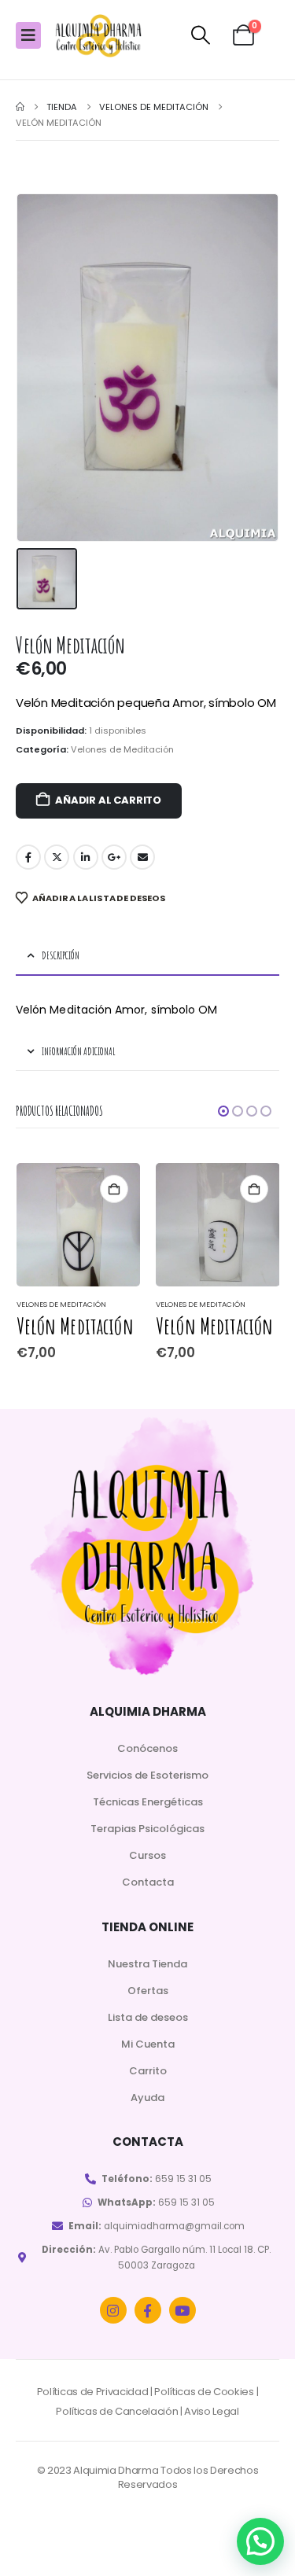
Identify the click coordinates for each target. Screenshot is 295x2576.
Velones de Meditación (122, 749)
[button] (201, 35)
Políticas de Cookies (204, 2392)
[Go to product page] (79, 1225)
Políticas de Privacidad (93, 2392)
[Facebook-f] (148, 2310)
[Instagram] (113, 2310)
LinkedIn (86, 857)
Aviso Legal (211, 2411)
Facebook (28, 857)
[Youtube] (183, 2310)
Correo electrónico (142, 857)
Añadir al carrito (108, 800)
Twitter (57, 857)
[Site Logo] (98, 36)
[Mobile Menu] (28, 35)
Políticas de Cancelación (117, 2411)
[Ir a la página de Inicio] (20, 107)
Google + (114, 857)
